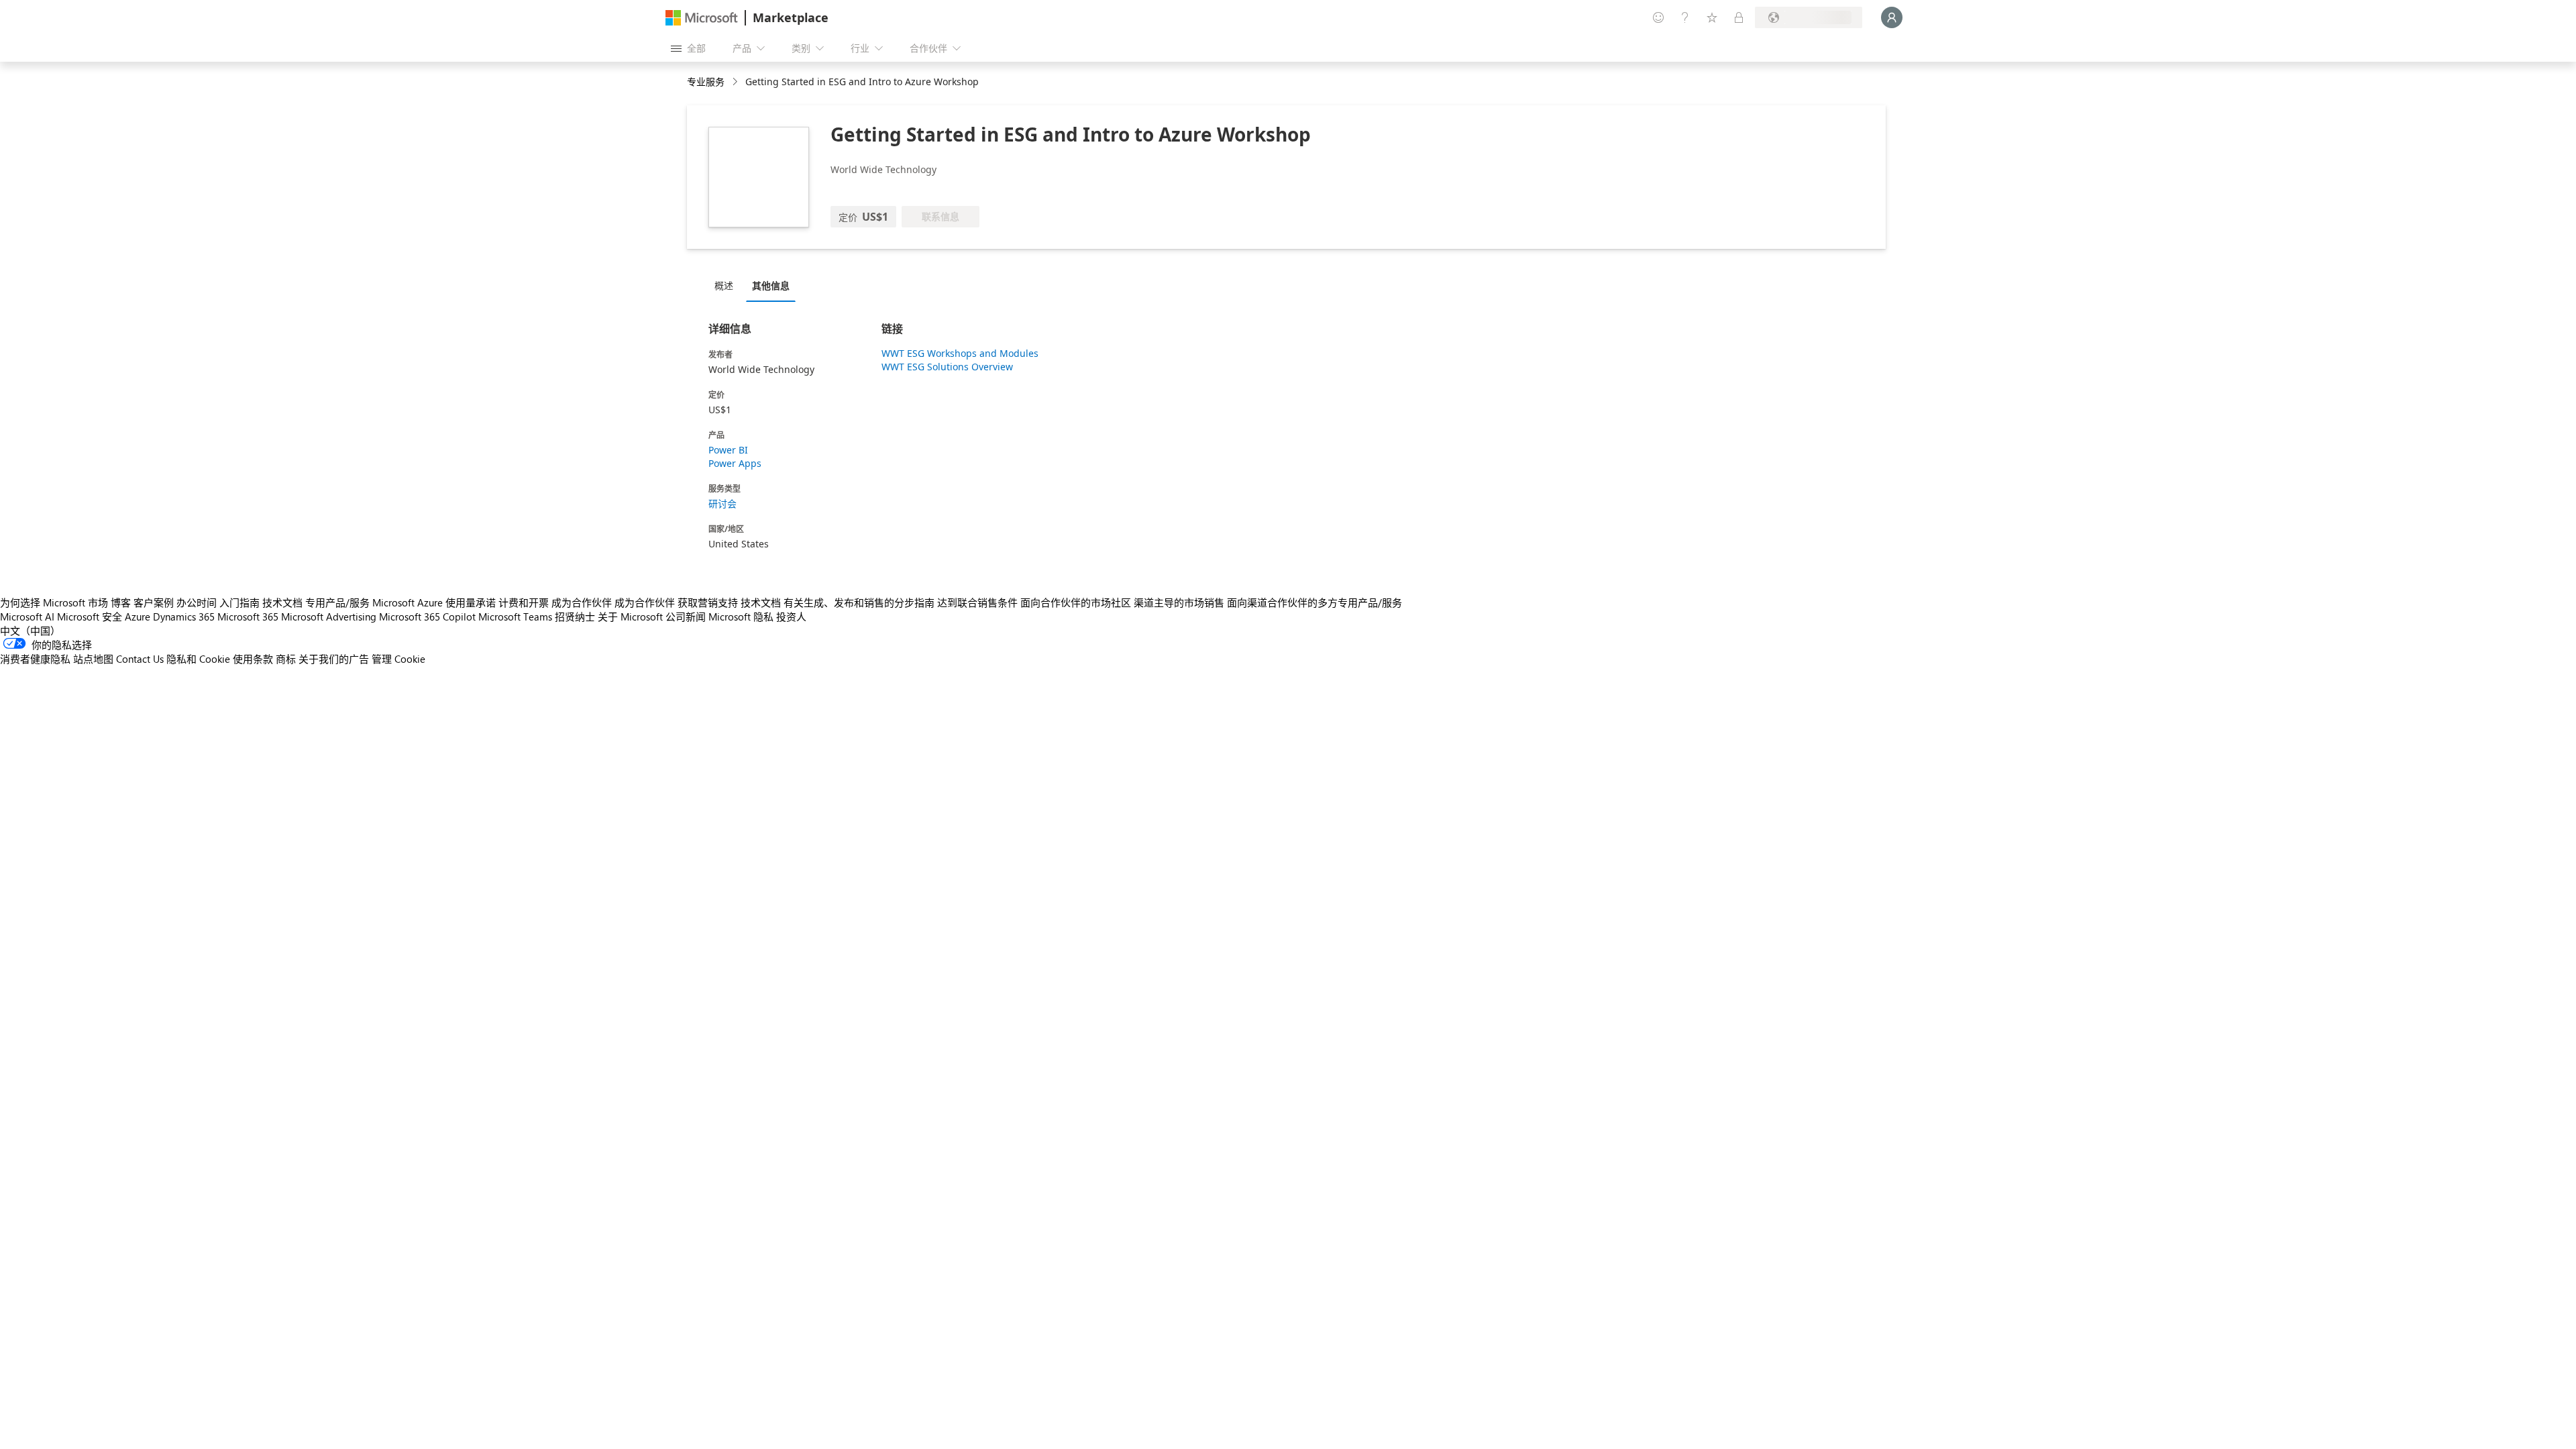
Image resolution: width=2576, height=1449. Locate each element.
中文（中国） (30, 631)
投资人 (791, 616)
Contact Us (140, 659)
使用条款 (253, 659)
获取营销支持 (708, 602)
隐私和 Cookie (198, 659)
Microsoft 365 (248, 616)
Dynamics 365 (184, 616)
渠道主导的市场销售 (1179, 602)
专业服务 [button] (706, 82)
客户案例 (154, 602)
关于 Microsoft (630, 616)
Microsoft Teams (515, 616)
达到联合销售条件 (977, 602)
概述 (724, 285)
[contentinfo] (736, 82)
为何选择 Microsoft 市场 (54, 602)
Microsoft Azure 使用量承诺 (434, 602)
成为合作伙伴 (582, 602)
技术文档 (282, 602)
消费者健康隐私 (35, 659)
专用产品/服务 (337, 602)
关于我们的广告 (334, 659)
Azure (138, 616)
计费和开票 (524, 602)
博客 (121, 602)
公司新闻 (686, 616)
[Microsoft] (702, 18)
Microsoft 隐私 (741, 616)
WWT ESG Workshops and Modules (960, 353)
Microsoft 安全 (90, 616)
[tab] (727, 285)
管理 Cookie (398, 659)
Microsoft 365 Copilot (427, 616)
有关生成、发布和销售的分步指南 (859, 602)
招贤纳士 (575, 616)
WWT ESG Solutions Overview (947, 367)
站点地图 (93, 659)
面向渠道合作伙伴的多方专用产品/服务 (1314, 602)
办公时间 (197, 602)
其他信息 (771, 285)
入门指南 (239, 602)
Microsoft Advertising (329, 616)
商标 (286, 659)
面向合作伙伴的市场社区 (1076, 602)
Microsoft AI (27, 616)
